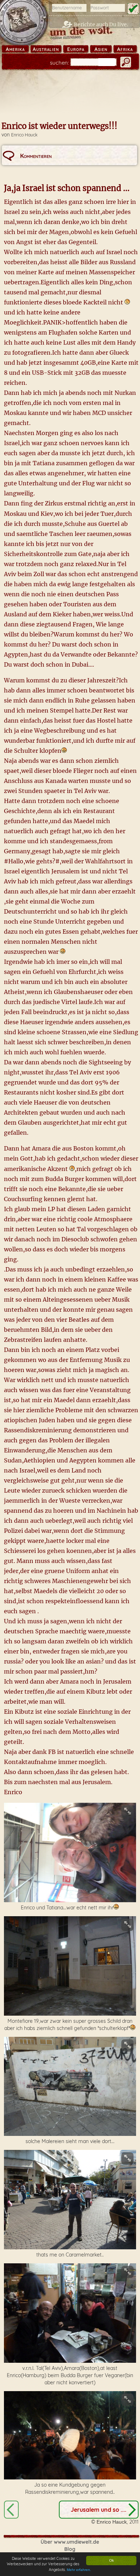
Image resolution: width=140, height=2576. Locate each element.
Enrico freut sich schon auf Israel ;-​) (11, 2510)
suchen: (59, 63)
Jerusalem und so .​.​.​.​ (99, 2510)
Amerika (15, 49)
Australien (46, 49)
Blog (70, 2549)
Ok (111, 2560)
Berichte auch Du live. (101, 24)
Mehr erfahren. (79, 2570)
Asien (101, 49)
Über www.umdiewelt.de (70, 2542)
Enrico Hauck (24, 135)
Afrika (125, 49)
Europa (76, 49)
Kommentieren (36, 156)
